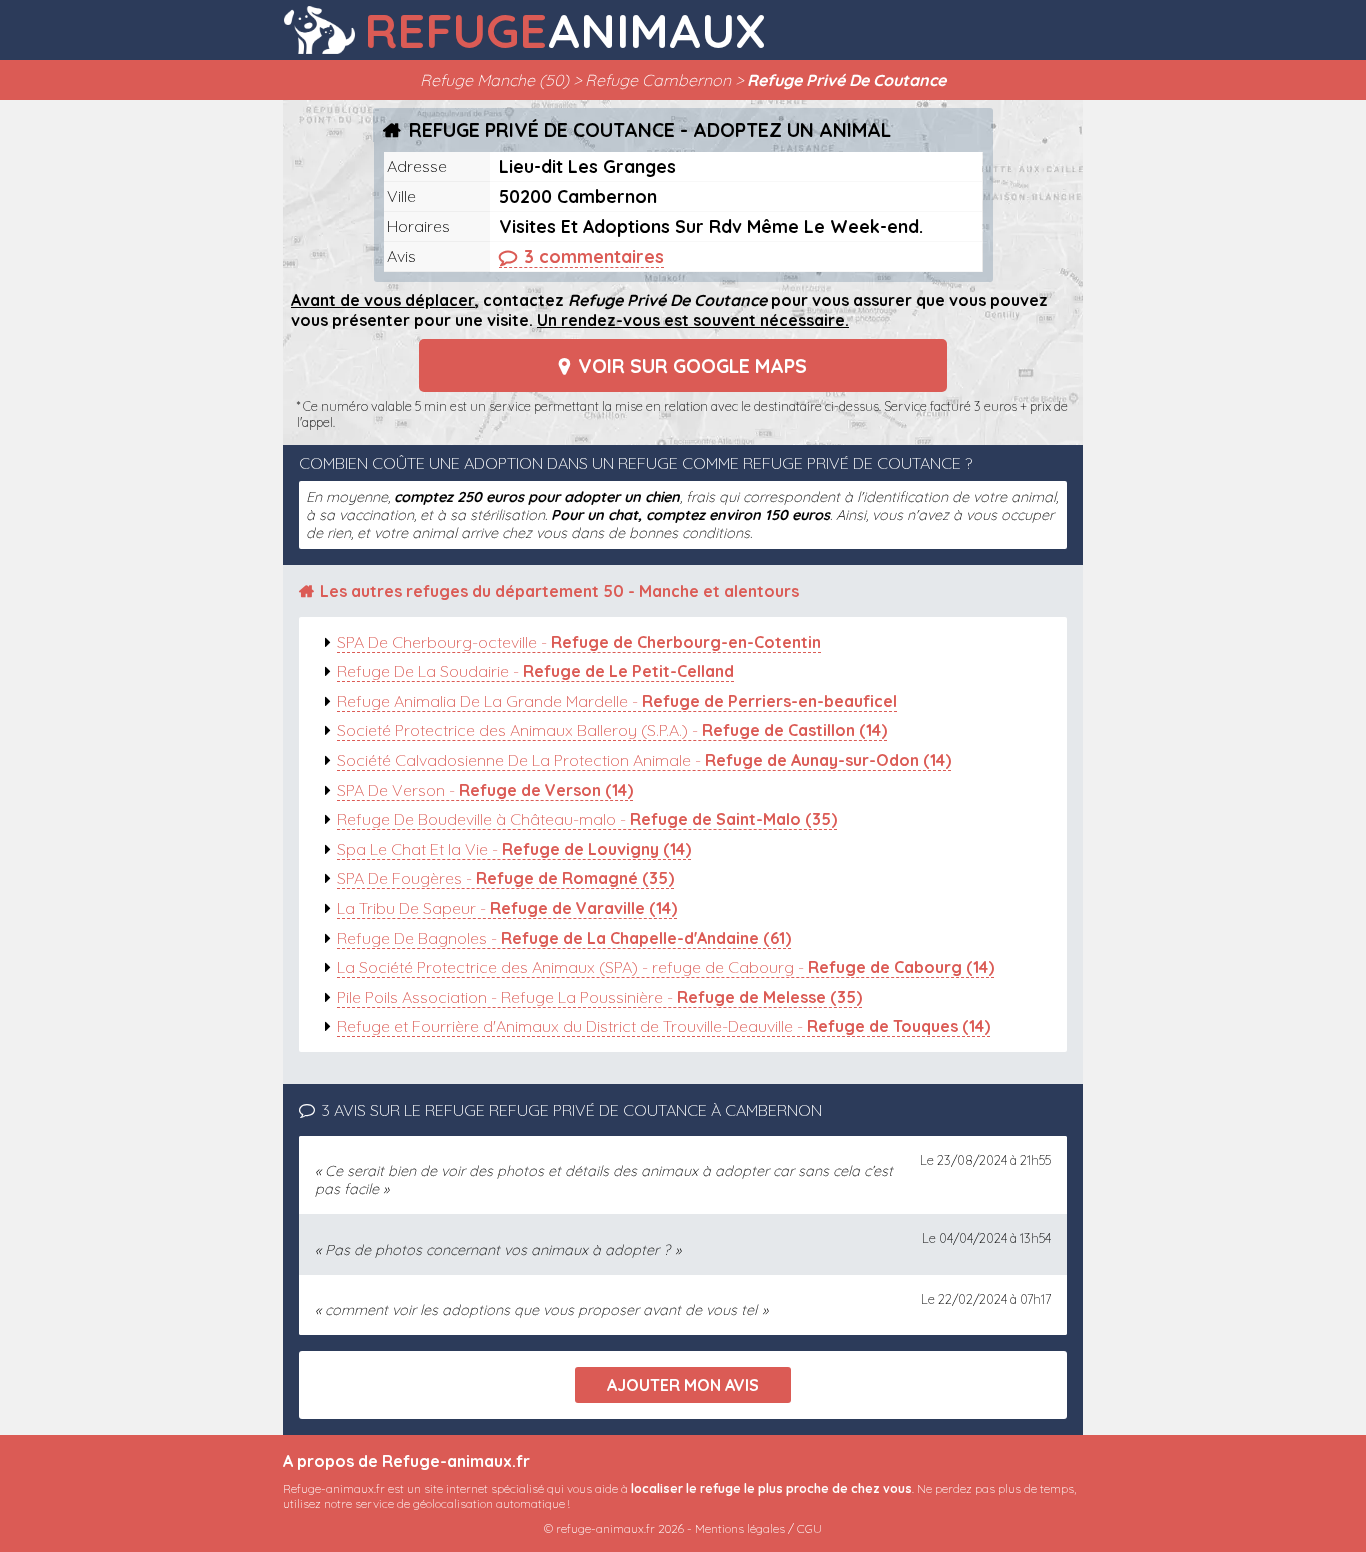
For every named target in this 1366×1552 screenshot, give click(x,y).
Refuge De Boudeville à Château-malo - (587, 819)
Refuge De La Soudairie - (535, 671)
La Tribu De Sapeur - (507, 908)
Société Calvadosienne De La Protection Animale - (644, 760)
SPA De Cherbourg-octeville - (579, 642)
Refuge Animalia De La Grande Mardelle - (617, 701)
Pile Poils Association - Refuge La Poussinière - (599, 997)
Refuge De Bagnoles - (564, 938)
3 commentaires (594, 256)
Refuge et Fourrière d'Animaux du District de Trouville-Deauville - (663, 1026)
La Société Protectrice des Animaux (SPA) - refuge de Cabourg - (665, 967)
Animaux (565, 30)
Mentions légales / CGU (758, 1528)
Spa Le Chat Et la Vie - (514, 849)
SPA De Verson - (485, 790)
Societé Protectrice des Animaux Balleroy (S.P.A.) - (612, 730)
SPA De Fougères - (505, 878)
